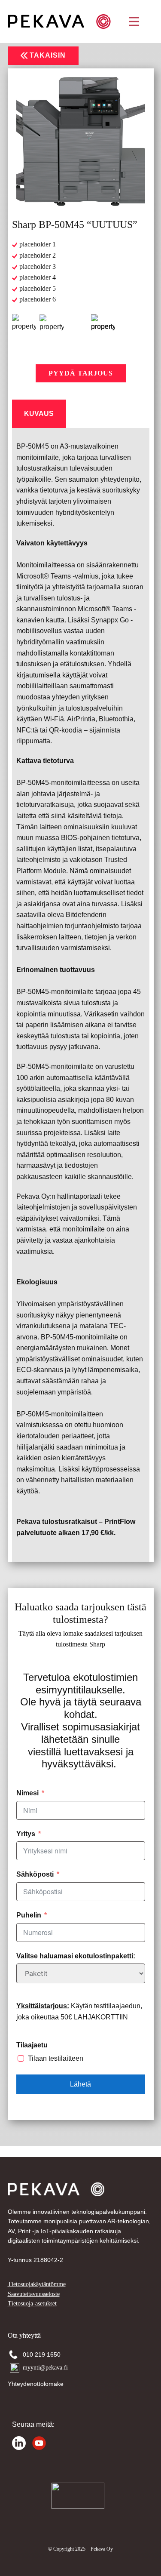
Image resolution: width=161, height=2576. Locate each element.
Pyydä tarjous (81, 373)
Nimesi (27, 1793)
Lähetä (80, 2084)
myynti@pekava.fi (45, 2368)
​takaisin (47, 55)
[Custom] (19, 2443)
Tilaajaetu (32, 2045)
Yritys (26, 1834)
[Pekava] (59, 22)
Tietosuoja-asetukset (32, 2304)
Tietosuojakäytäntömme (37, 2284)
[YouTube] (39, 2443)
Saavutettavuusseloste (34, 2294)
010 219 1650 (43, 2354)
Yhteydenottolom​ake (36, 2384)
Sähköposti (35, 1874)
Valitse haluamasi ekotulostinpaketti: (76, 1956)
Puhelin (29, 1915)
